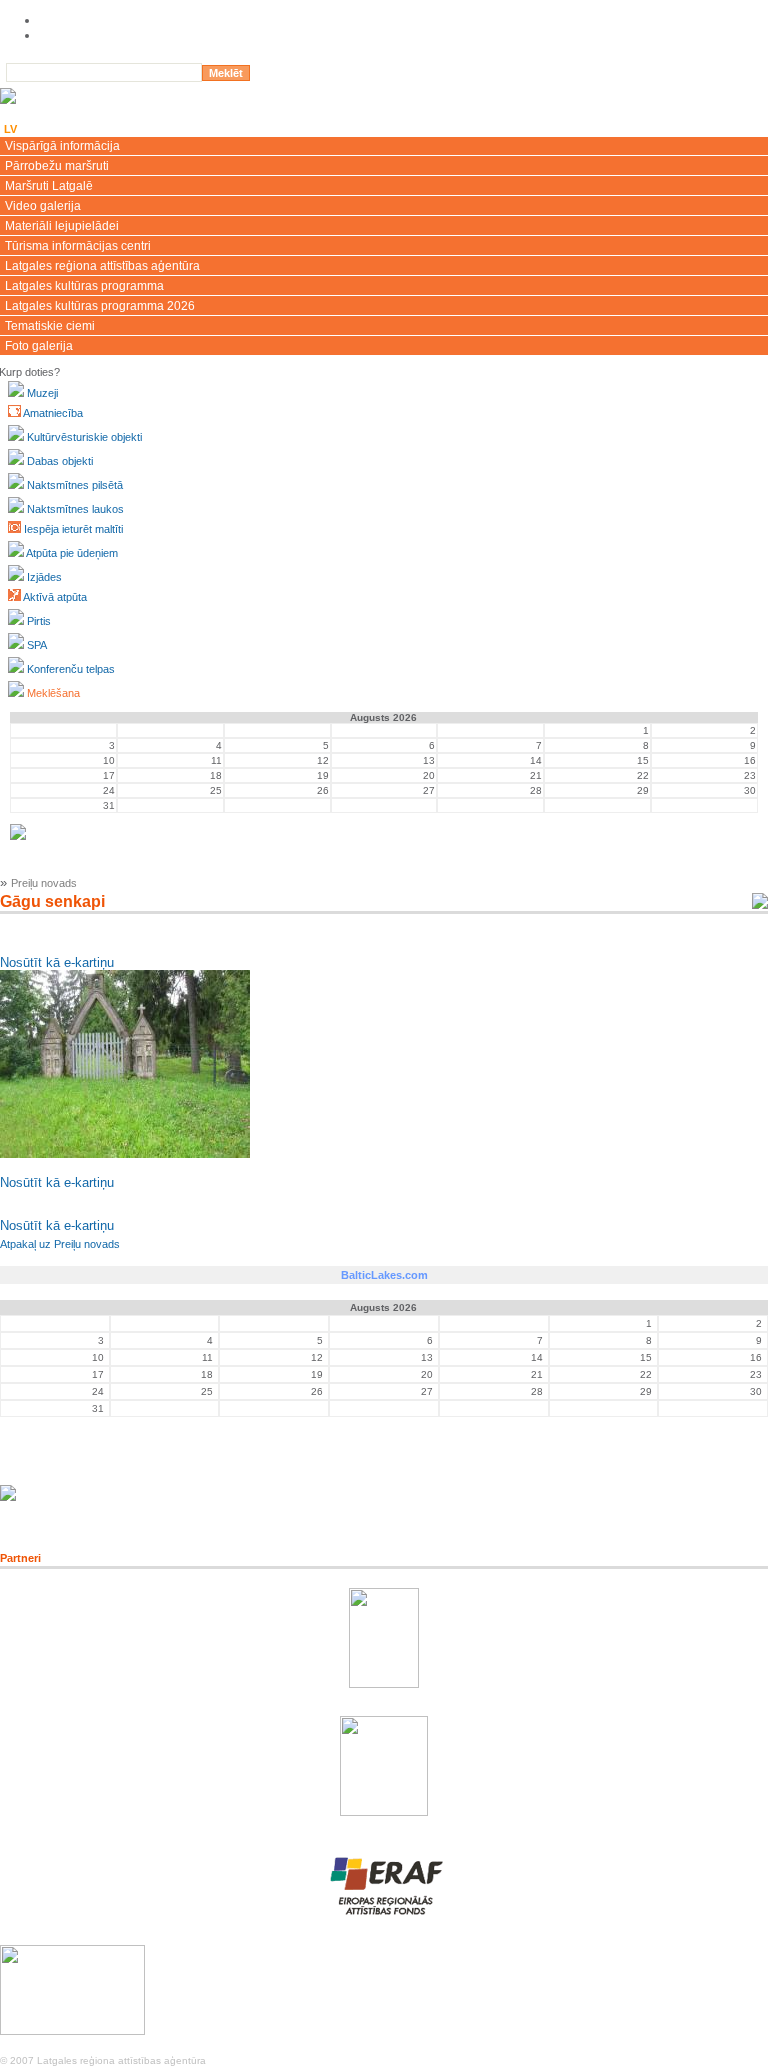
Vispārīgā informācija (62, 146)
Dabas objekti (60, 461)
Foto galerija (39, 346)
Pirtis (39, 621)
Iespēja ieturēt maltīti (73, 529)
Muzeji (42, 393)
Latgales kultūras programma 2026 (100, 306)
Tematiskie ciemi (50, 326)
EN (36, 129)
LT (62, 129)
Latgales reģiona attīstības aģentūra (102, 266)
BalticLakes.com (384, 1275)
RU (89, 129)
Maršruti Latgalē (49, 186)
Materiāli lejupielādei (62, 226)
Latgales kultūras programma (84, 286)
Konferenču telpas (71, 669)
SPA (37, 645)
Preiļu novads (44, 883)
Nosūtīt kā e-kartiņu (57, 962)
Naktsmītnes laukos (75, 509)
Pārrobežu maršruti (57, 166)
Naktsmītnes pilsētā (75, 485)
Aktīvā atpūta (55, 597)
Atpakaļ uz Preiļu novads (60, 1244)
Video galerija (43, 206)
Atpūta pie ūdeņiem (72, 553)
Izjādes (44, 577)
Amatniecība (53, 413)
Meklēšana (53, 693)
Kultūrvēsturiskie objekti (84, 437)
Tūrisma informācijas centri (78, 246)
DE (116, 129)
